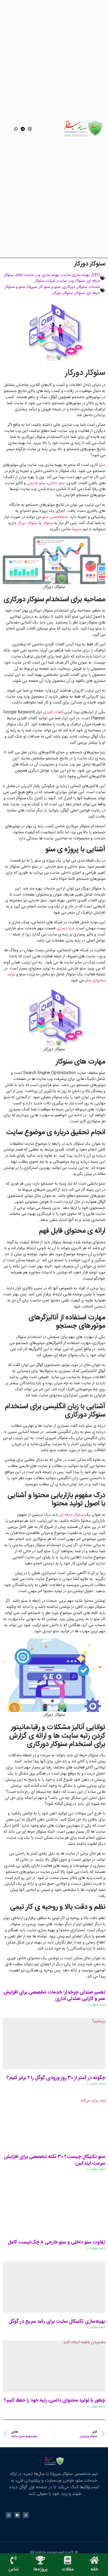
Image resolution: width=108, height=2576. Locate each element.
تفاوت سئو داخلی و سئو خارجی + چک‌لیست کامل (56, 2242)
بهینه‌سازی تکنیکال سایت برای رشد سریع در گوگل (57, 2322)
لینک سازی (65, 929)
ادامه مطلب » (96, 2005)
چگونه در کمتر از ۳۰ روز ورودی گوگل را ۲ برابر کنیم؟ (56, 2078)
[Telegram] (23, 129)
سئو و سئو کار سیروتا (44, 287)
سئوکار (80, 293)
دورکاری (69, 287)
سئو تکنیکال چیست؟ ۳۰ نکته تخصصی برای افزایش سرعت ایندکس (55, 2160)
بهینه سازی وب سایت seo (38, 275)
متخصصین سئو (55, 517)
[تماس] (14, 2560)
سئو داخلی (56, 483)
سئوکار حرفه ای (71, 1515)
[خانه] (94, 2560)
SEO (96, 275)
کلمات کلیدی (53, 712)
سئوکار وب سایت (71, 281)
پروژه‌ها (40, 2569)
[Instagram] (30, 129)
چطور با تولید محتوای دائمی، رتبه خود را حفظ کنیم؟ (55, 2400)
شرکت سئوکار (45, 281)
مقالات (68, 2569)
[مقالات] (68, 2560)
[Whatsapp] (16, 129)
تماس (14, 2569)
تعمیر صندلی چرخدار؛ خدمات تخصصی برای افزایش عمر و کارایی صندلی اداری (54, 1996)
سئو (102, 465)
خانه (94, 2569)
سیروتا (77, 529)
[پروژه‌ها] (40, 2560)
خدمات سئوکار (88, 287)
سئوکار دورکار (63, 293)
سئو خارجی (36, 483)
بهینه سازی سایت (75, 275)
